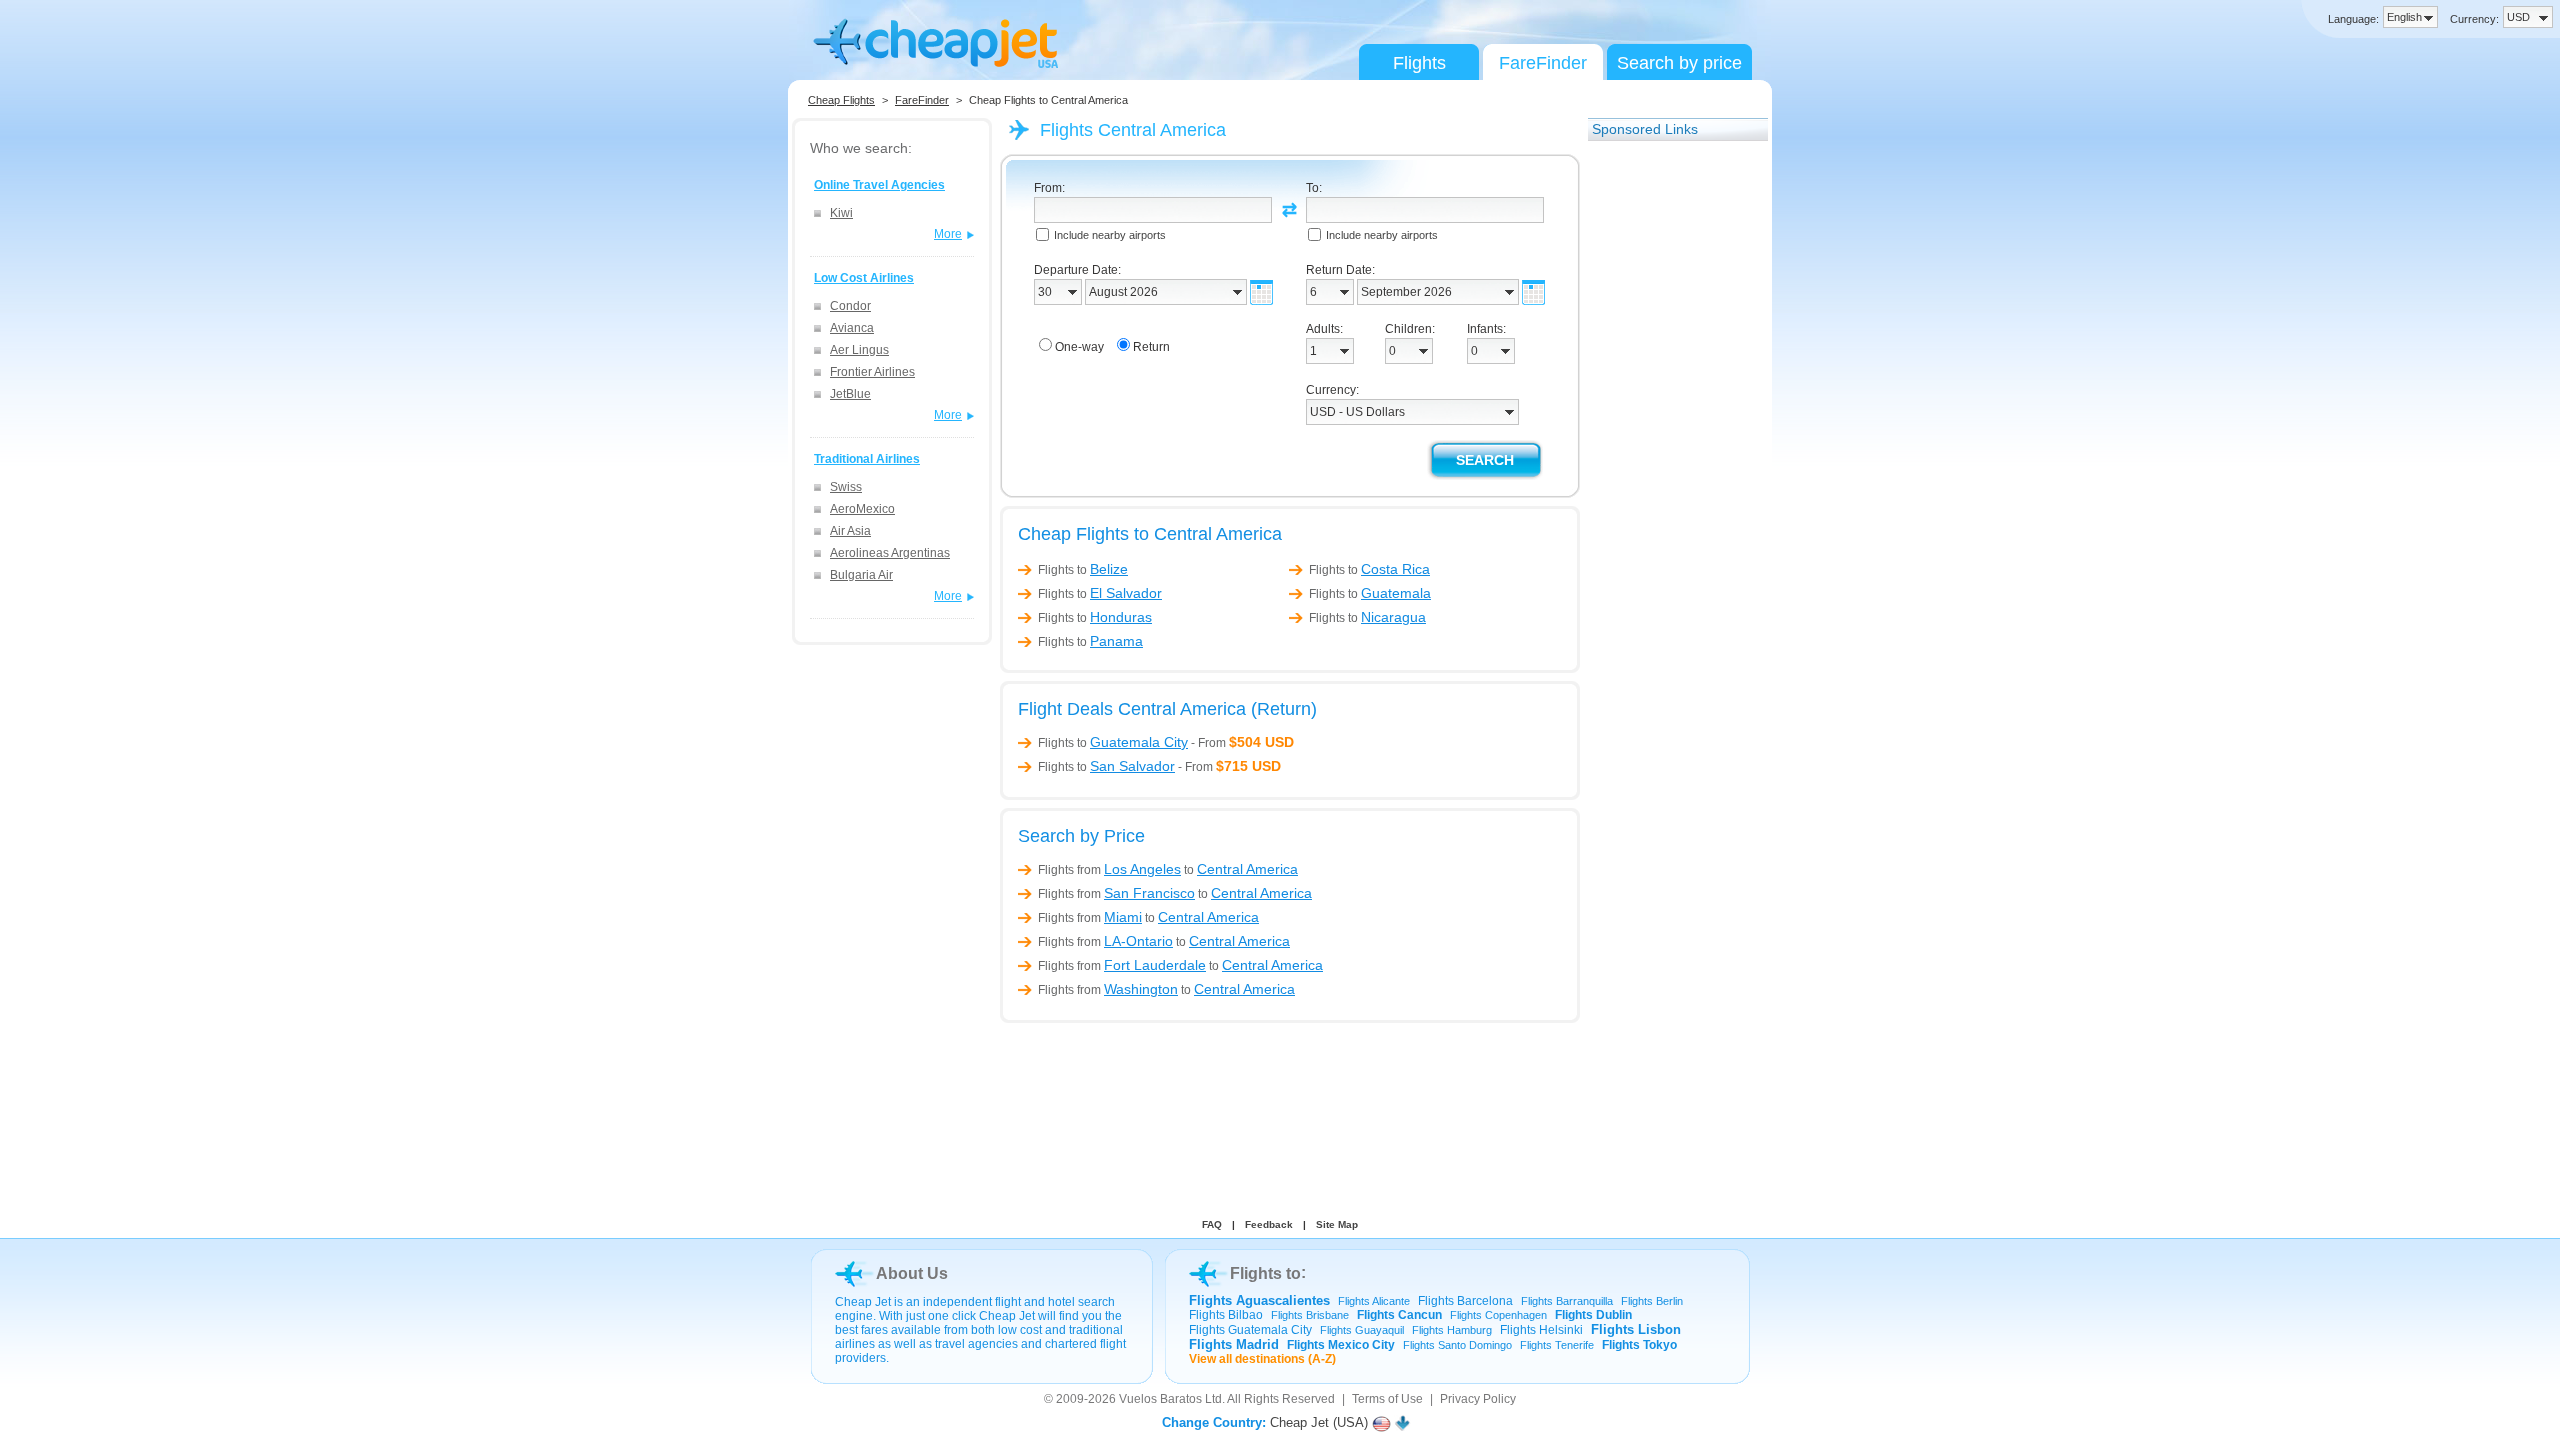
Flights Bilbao (1226, 1315)
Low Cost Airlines (864, 278)
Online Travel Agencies (879, 185)
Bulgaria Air (861, 575)
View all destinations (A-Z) (1262, 1359)
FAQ (1212, 1224)
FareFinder (1543, 63)
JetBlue (850, 394)
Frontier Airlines (872, 372)
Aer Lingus (859, 350)
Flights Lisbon (1636, 1329)
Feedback (1269, 1224)
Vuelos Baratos (1160, 1399)
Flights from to (1168, 869)
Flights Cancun (1399, 1315)
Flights (1419, 63)
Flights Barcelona (1465, 1301)
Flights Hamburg (1452, 1330)
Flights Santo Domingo (1457, 1345)
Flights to (1083, 570)
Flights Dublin (1593, 1315)
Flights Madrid (1234, 1344)
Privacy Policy (1478, 1399)
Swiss (846, 487)
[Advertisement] (1668, 453)
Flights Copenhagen (1498, 1315)
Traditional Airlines (867, 459)
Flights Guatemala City (1250, 1330)
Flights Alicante (1374, 1301)
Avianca (852, 328)
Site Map (1337, 1224)
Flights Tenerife (1557, 1345)
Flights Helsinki (1541, 1330)
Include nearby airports (1110, 235)
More (948, 234)
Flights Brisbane (1310, 1315)
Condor (850, 306)
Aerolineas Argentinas (890, 553)
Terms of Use (1387, 1399)
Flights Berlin (1652, 1301)
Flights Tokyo (1639, 1345)
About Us (912, 1273)
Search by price (1679, 63)
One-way (1079, 347)
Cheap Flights (841, 100)
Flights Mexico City (1341, 1345)
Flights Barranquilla (1567, 1301)
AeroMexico (862, 509)
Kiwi (841, 213)
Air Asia (850, 531)
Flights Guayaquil (1362, 1330)
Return (1151, 347)
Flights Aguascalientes (1259, 1300)
